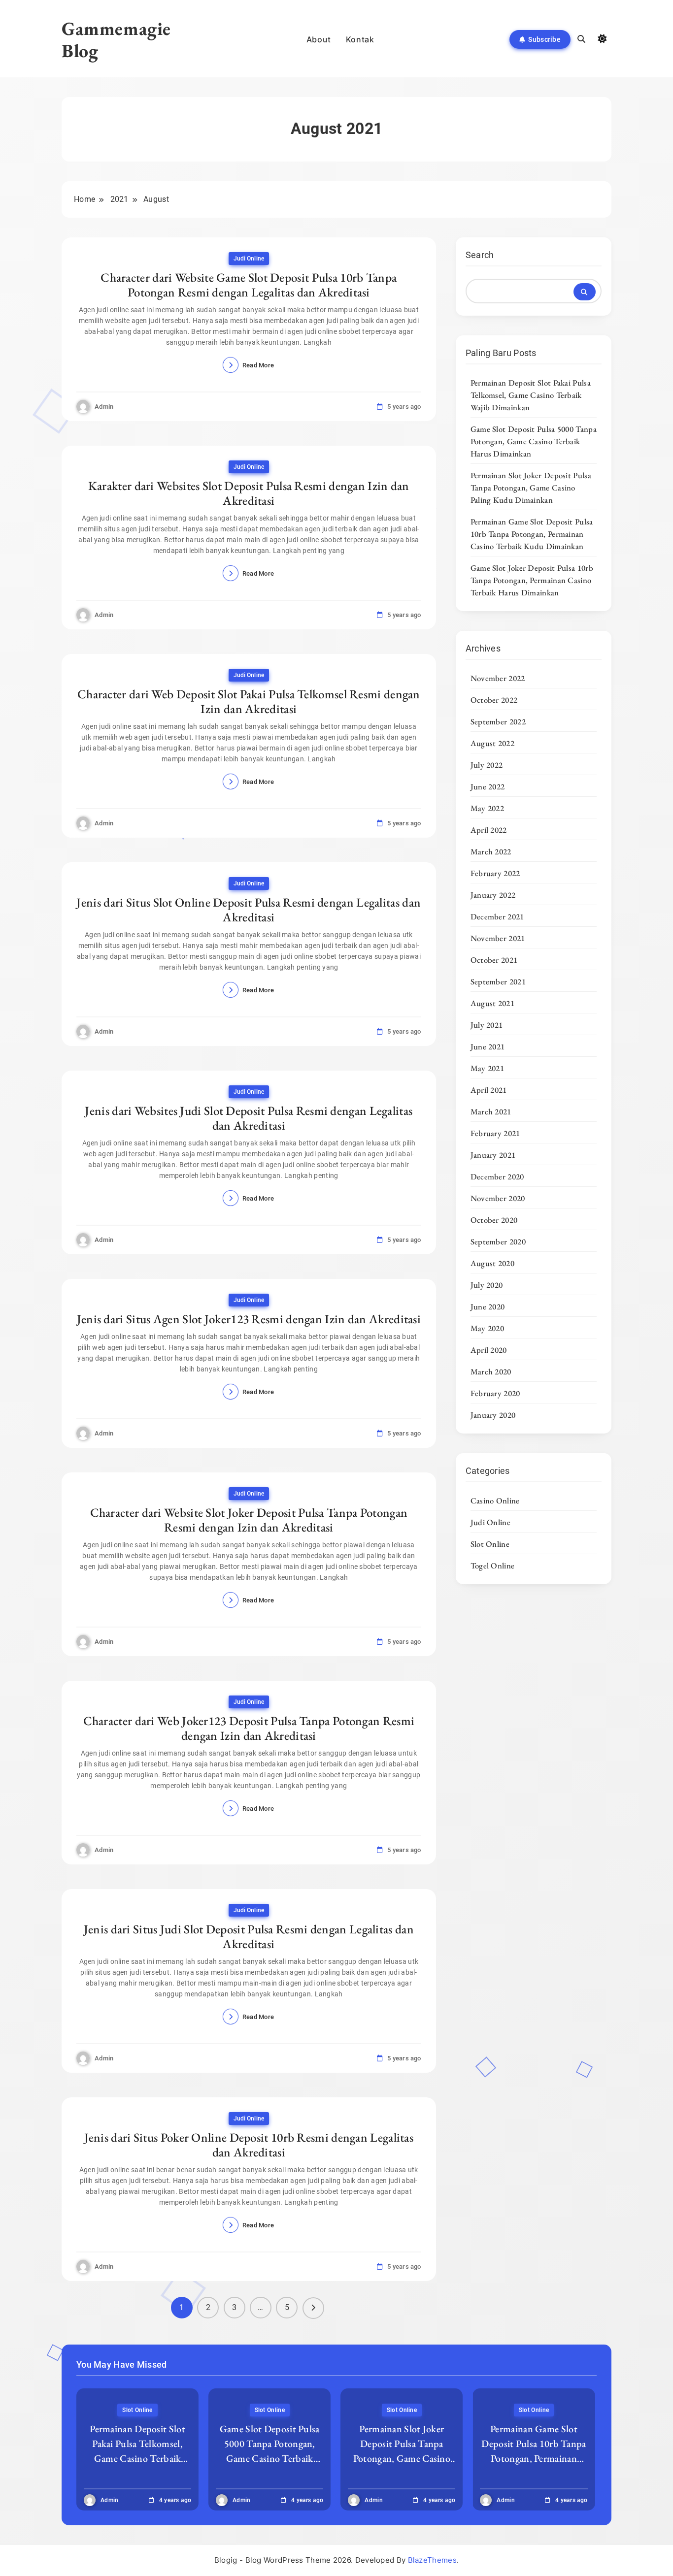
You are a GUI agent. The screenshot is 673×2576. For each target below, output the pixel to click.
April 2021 (489, 1090)
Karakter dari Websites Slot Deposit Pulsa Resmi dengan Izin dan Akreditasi (249, 493)
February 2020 (495, 1393)
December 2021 (497, 916)
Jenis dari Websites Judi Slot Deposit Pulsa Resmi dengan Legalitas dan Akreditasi (249, 1118)
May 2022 (487, 808)
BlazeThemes (432, 2560)
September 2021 (498, 981)
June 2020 (488, 1306)
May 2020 (487, 1328)
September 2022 (498, 721)
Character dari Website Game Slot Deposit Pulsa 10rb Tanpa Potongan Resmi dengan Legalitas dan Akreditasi (249, 285)
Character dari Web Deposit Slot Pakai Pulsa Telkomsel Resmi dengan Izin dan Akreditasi (249, 701)
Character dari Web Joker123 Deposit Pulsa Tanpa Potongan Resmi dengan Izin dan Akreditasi (249, 1728)
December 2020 (497, 1176)
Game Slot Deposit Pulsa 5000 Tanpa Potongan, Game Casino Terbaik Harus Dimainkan (534, 441)
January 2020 (493, 1415)
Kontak (360, 39)
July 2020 (487, 1285)
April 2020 (489, 1350)
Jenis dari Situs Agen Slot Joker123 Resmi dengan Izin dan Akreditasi (249, 1319)
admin (104, 407)
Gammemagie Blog (116, 39)
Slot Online (490, 1544)
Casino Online (495, 1500)
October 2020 (494, 1220)
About (319, 39)
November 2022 (498, 678)
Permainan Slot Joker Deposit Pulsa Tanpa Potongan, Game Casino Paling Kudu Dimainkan (531, 488)
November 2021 (498, 938)
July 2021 (487, 1025)
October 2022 (494, 700)
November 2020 (498, 1198)
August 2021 (492, 1003)
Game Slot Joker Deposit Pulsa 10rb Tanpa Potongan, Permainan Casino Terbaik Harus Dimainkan (532, 580)
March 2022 (491, 851)
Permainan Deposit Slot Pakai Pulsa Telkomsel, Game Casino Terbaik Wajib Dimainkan (531, 395)
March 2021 (491, 1111)
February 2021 (495, 1133)
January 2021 (493, 1155)
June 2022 (488, 786)
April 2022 (489, 830)
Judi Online (249, 259)
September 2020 (498, 1241)
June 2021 (488, 1046)
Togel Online (493, 1565)
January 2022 (493, 895)
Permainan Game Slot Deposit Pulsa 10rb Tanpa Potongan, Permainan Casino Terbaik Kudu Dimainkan (532, 534)
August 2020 (492, 1263)
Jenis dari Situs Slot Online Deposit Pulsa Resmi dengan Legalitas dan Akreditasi (249, 910)
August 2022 (492, 743)
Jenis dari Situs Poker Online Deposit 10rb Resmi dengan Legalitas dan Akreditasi (249, 2145)
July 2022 (487, 765)
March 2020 (491, 1371)
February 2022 (495, 873)
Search (480, 255)
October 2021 (494, 960)
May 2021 (487, 1068)
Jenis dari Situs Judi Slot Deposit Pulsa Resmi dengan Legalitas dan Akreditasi (249, 1936)
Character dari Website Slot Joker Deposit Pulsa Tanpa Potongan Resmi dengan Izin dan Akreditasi (249, 1520)
